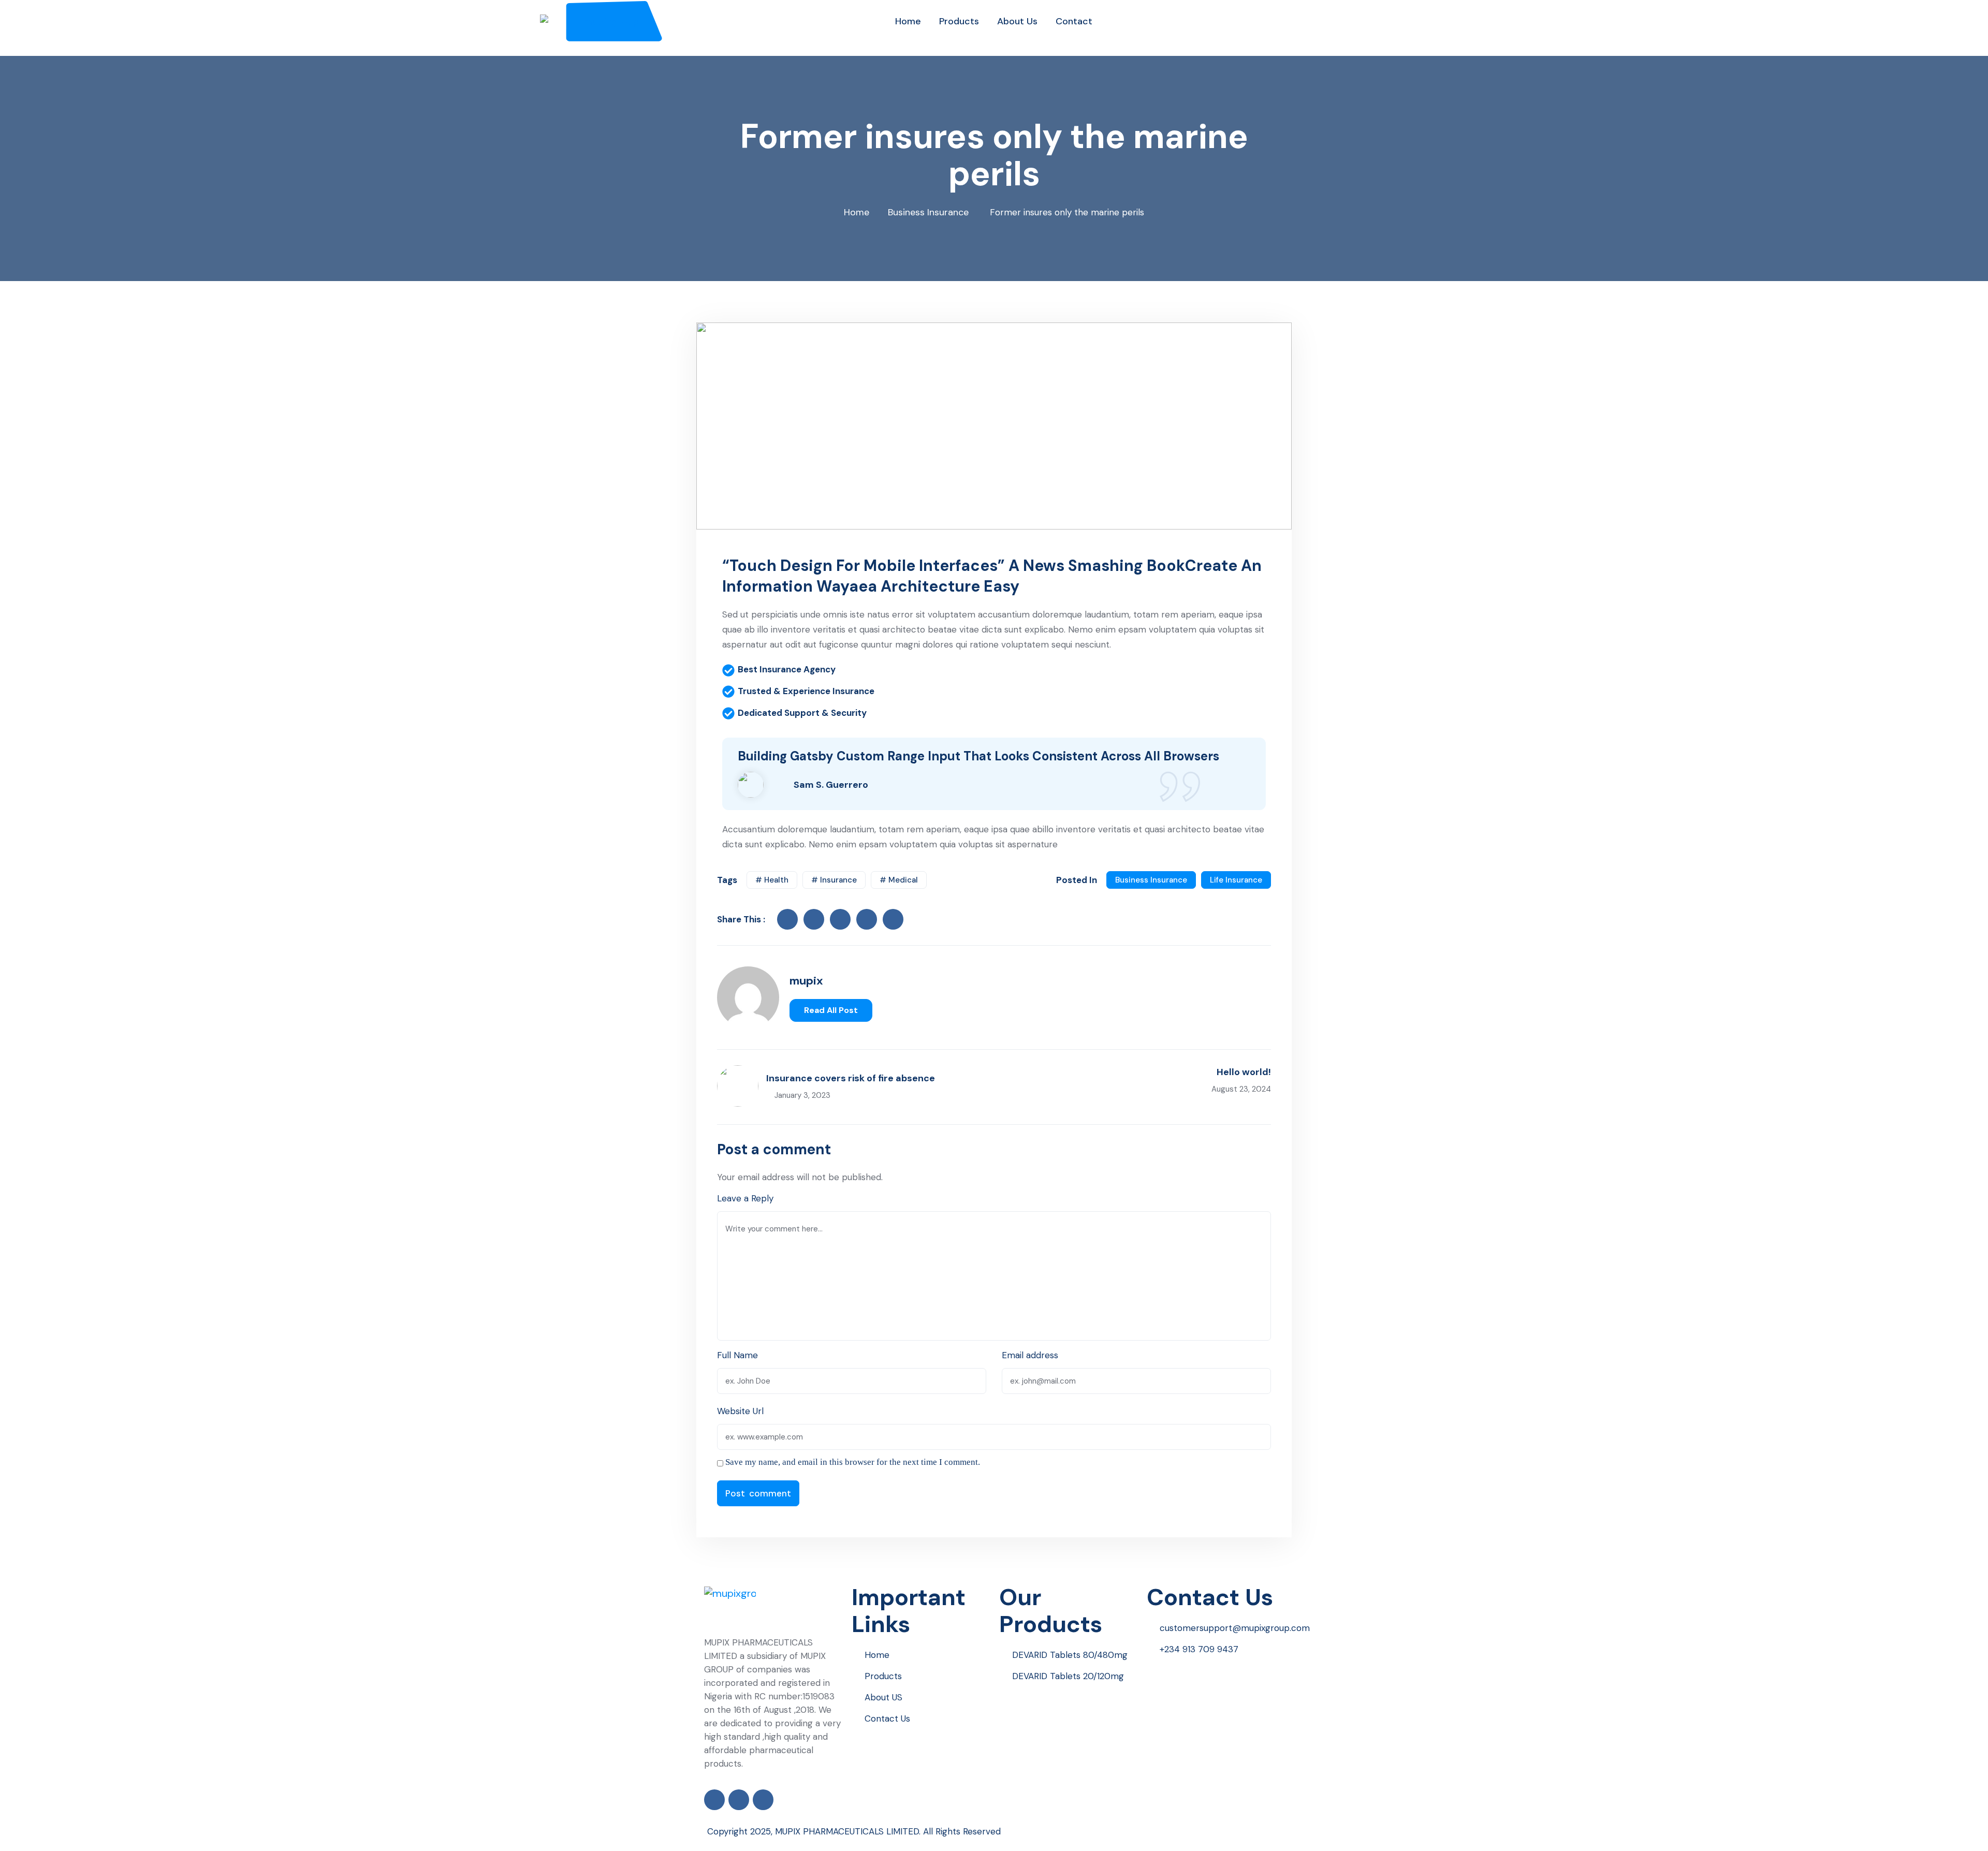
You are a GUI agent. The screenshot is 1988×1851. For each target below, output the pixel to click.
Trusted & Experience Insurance (806, 691)
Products (883, 1676)
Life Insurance (1236, 880)
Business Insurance (928, 212)
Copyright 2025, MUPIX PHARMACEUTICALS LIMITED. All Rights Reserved (854, 1831)
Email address (1030, 1355)
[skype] (893, 919)
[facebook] (787, 919)
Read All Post (831, 1010)
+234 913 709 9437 (1199, 1649)
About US (883, 1697)
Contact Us (887, 1718)
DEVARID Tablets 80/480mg (1070, 1655)
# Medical (899, 880)
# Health (772, 880)
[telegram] (939, 1010)
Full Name (737, 1355)
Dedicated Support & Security (802, 713)
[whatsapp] (925, 1010)
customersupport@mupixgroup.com (1235, 1628)
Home (857, 212)
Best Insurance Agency (787, 669)
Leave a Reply (745, 1198)
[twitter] (814, 919)
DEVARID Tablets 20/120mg (1068, 1676)
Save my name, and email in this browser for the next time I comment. (853, 1462)
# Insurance (834, 880)
